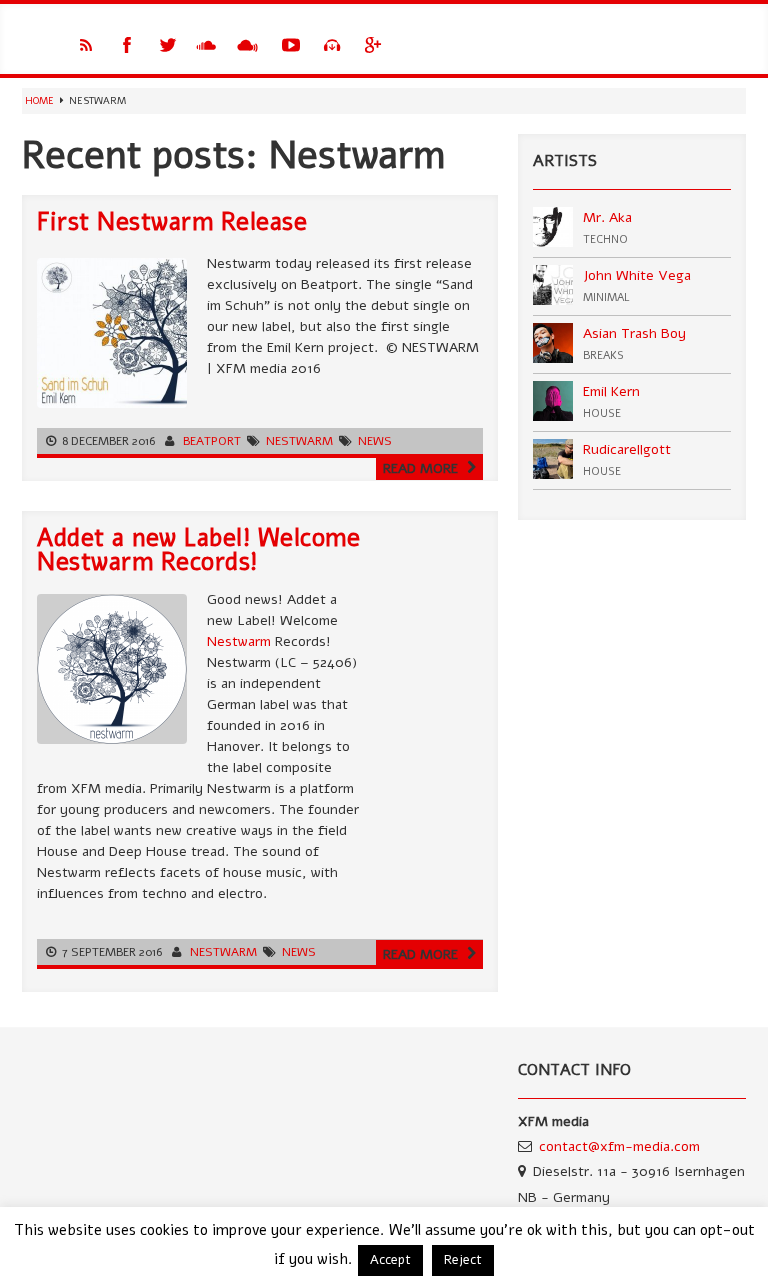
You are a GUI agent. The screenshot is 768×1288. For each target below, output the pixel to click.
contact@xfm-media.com (619, 1146)
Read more (422, 468)
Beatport (212, 441)
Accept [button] (390, 1260)
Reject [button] (463, 1260)
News (375, 441)
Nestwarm (299, 441)
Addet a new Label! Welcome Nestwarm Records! (198, 550)
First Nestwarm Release (172, 222)
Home (39, 101)
